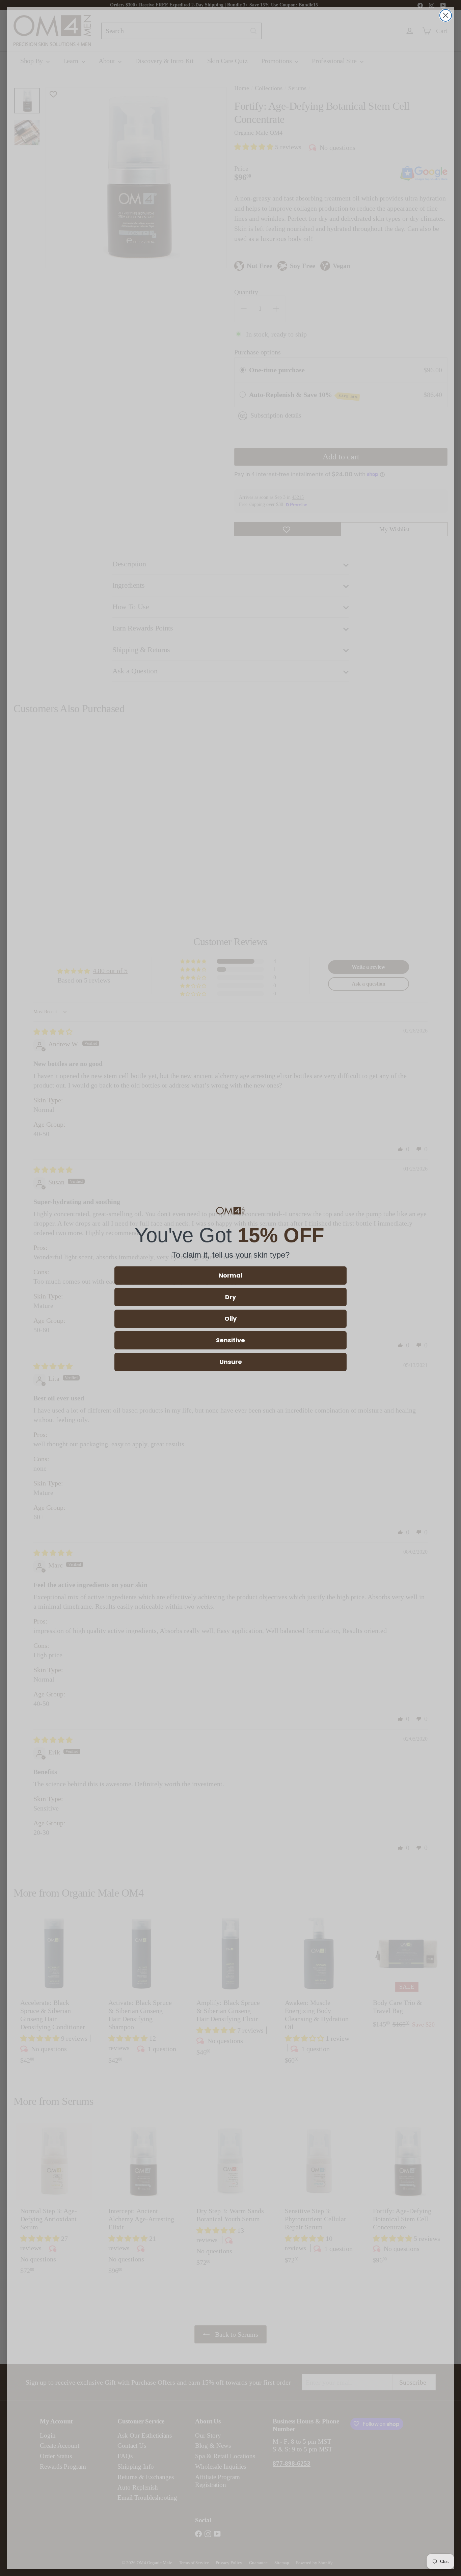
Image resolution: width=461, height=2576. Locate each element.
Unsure (231, 1362)
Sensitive (231, 1340)
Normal (231, 1275)
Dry (231, 1297)
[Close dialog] (446, 15)
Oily (231, 1319)
